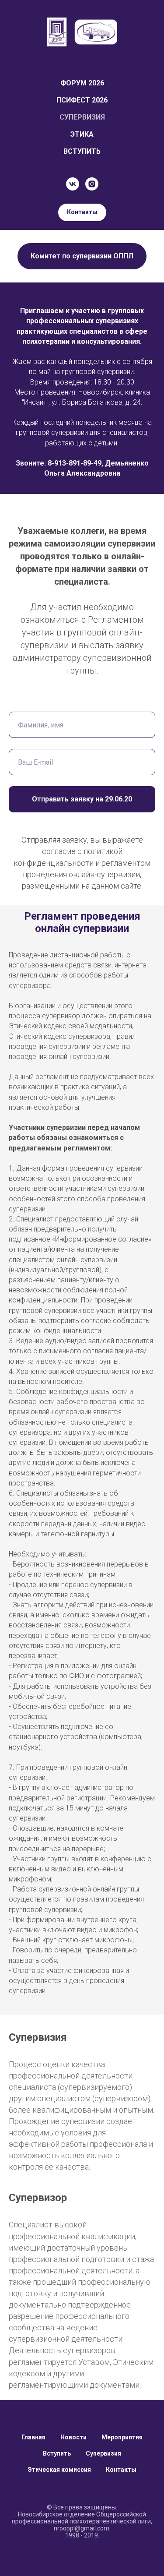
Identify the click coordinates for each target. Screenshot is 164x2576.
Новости (73, 2437)
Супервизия (103, 2453)
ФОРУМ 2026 (82, 83)
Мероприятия (122, 2437)
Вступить (57, 2453)
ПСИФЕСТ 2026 (82, 100)
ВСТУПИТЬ (82, 151)
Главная (33, 2437)
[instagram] (92, 184)
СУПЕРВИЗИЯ (82, 117)
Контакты (121, 2470)
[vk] (73, 184)
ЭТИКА (82, 134)
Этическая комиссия (59, 2470)
